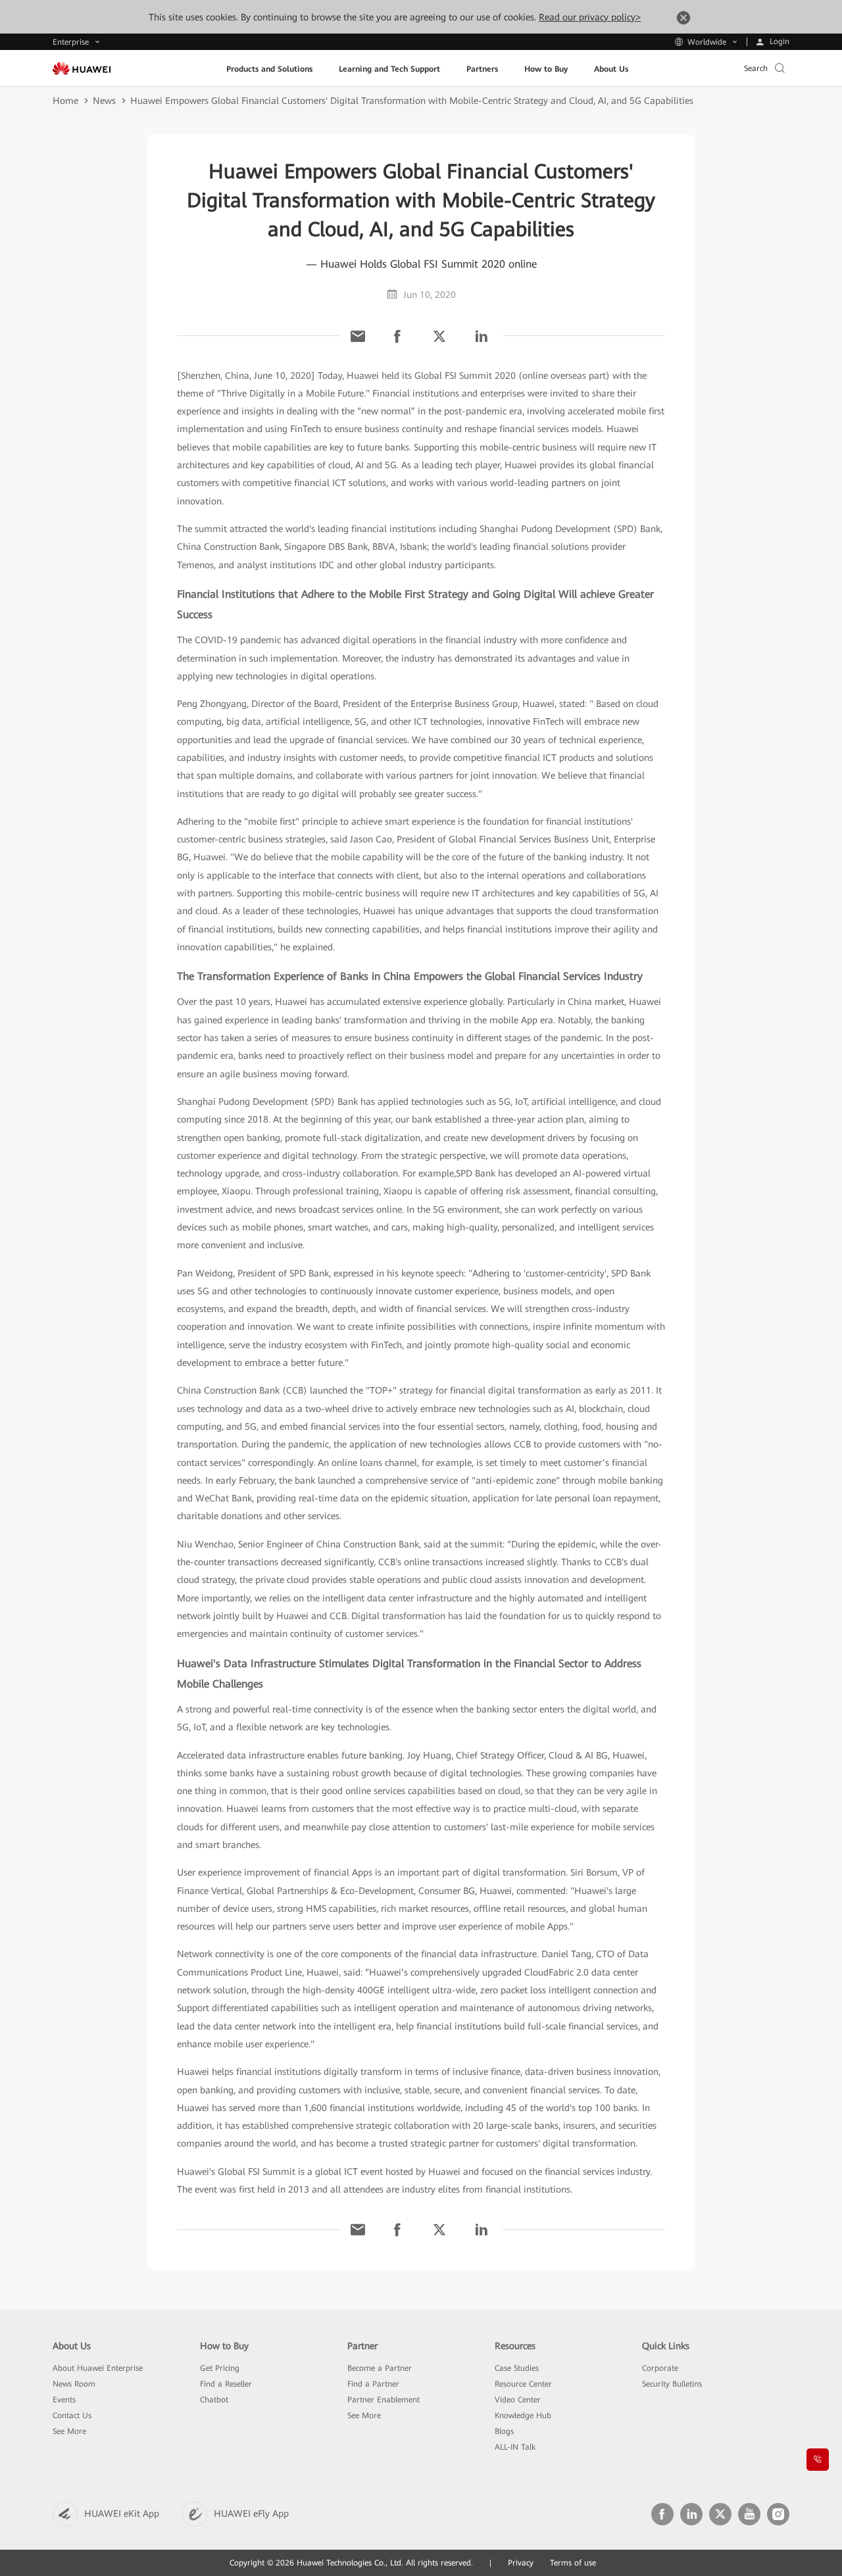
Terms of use (573, 2563)
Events (64, 2400)
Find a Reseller (226, 2384)
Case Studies (517, 2368)
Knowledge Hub (523, 2416)
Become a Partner (380, 2368)
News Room (74, 2384)
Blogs (504, 2431)
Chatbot (214, 2400)
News (104, 101)
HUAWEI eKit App (122, 2514)
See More (69, 2431)
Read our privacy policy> (590, 17)
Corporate (660, 2368)
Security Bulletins (672, 2384)
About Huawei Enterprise (98, 2368)
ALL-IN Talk (515, 2447)
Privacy (521, 2563)
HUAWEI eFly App (251, 2514)
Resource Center (523, 2384)
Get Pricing (220, 2368)
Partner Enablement (384, 2400)
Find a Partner (373, 2384)
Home (65, 101)
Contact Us (72, 2416)
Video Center (518, 2400)
